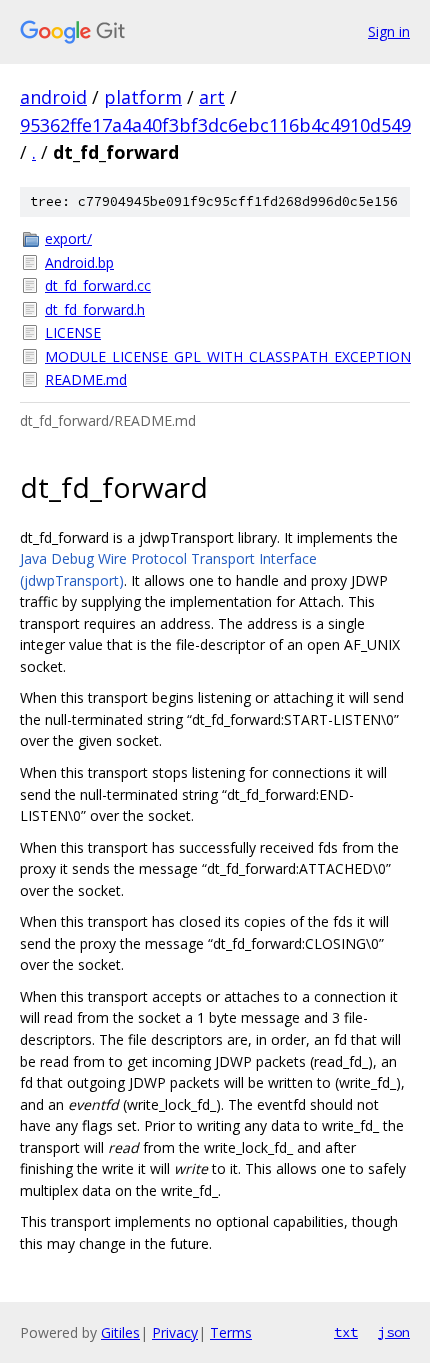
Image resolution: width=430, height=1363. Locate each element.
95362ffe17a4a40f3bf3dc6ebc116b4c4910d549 (215, 125)
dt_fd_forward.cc (98, 285)
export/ (68, 238)
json (394, 1332)
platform (143, 97)
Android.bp (79, 262)
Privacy (175, 1332)
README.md (86, 379)
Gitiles (120, 1332)
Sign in (389, 31)
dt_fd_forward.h (95, 309)
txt (346, 1332)
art (212, 97)
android (53, 97)
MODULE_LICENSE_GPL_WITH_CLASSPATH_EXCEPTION (227, 356)
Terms (231, 1332)
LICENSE (73, 332)
